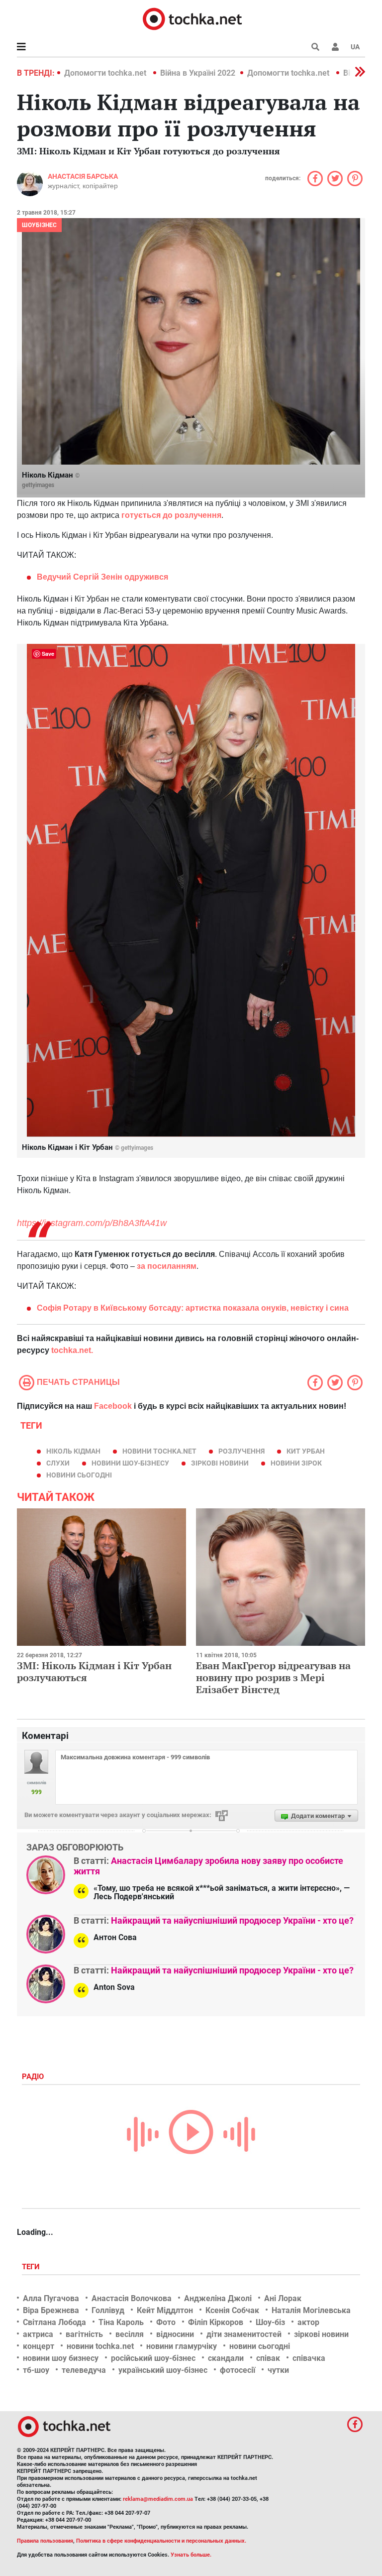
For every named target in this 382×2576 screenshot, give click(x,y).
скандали (226, 2358)
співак (268, 2358)
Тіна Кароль (121, 2322)
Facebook (113, 1406)
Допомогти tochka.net (106, 73)
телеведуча (84, 2370)
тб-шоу (36, 2370)
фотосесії (238, 2370)
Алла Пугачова (51, 2298)
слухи (58, 1463)
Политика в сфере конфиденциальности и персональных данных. (161, 2541)
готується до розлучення (171, 515)
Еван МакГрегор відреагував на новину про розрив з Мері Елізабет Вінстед (273, 1677)
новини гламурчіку (182, 2346)
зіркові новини (220, 1463)
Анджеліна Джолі (218, 2298)
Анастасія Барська (83, 176)
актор (308, 2322)
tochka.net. (72, 1350)
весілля (130, 2334)
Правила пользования (45, 2541)
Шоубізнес (39, 225)
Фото (166, 2322)
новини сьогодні (79, 1475)
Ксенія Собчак (232, 2310)
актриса (38, 2334)
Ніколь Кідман (73, 1451)
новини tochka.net (159, 1451)
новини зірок (296, 1463)
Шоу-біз (270, 2322)
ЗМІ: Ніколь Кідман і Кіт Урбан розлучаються (94, 1671)
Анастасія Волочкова (132, 2298)
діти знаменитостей (244, 2334)
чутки (278, 2370)
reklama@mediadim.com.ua (158, 2499)
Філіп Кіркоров (216, 2322)
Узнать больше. (191, 2555)
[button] (335, 47)
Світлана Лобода (54, 2322)
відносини (175, 2334)
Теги (32, 2267)
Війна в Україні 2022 (198, 73)
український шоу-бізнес (163, 2370)
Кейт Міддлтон (165, 2310)
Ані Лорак (283, 2298)
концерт (39, 2346)
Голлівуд (108, 2310)
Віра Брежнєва (51, 2310)
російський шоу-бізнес (153, 2358)
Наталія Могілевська (311, 2310)
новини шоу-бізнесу (130, 1463)
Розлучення (241, 1451)
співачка (309, 2358)
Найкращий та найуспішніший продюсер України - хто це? (232, 1920)
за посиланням (166, 1266)
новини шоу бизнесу (61, 2358)
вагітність (84, 2334)
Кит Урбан (306, 1451)
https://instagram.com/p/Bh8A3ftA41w (92, 1223)
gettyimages (38, 485)
